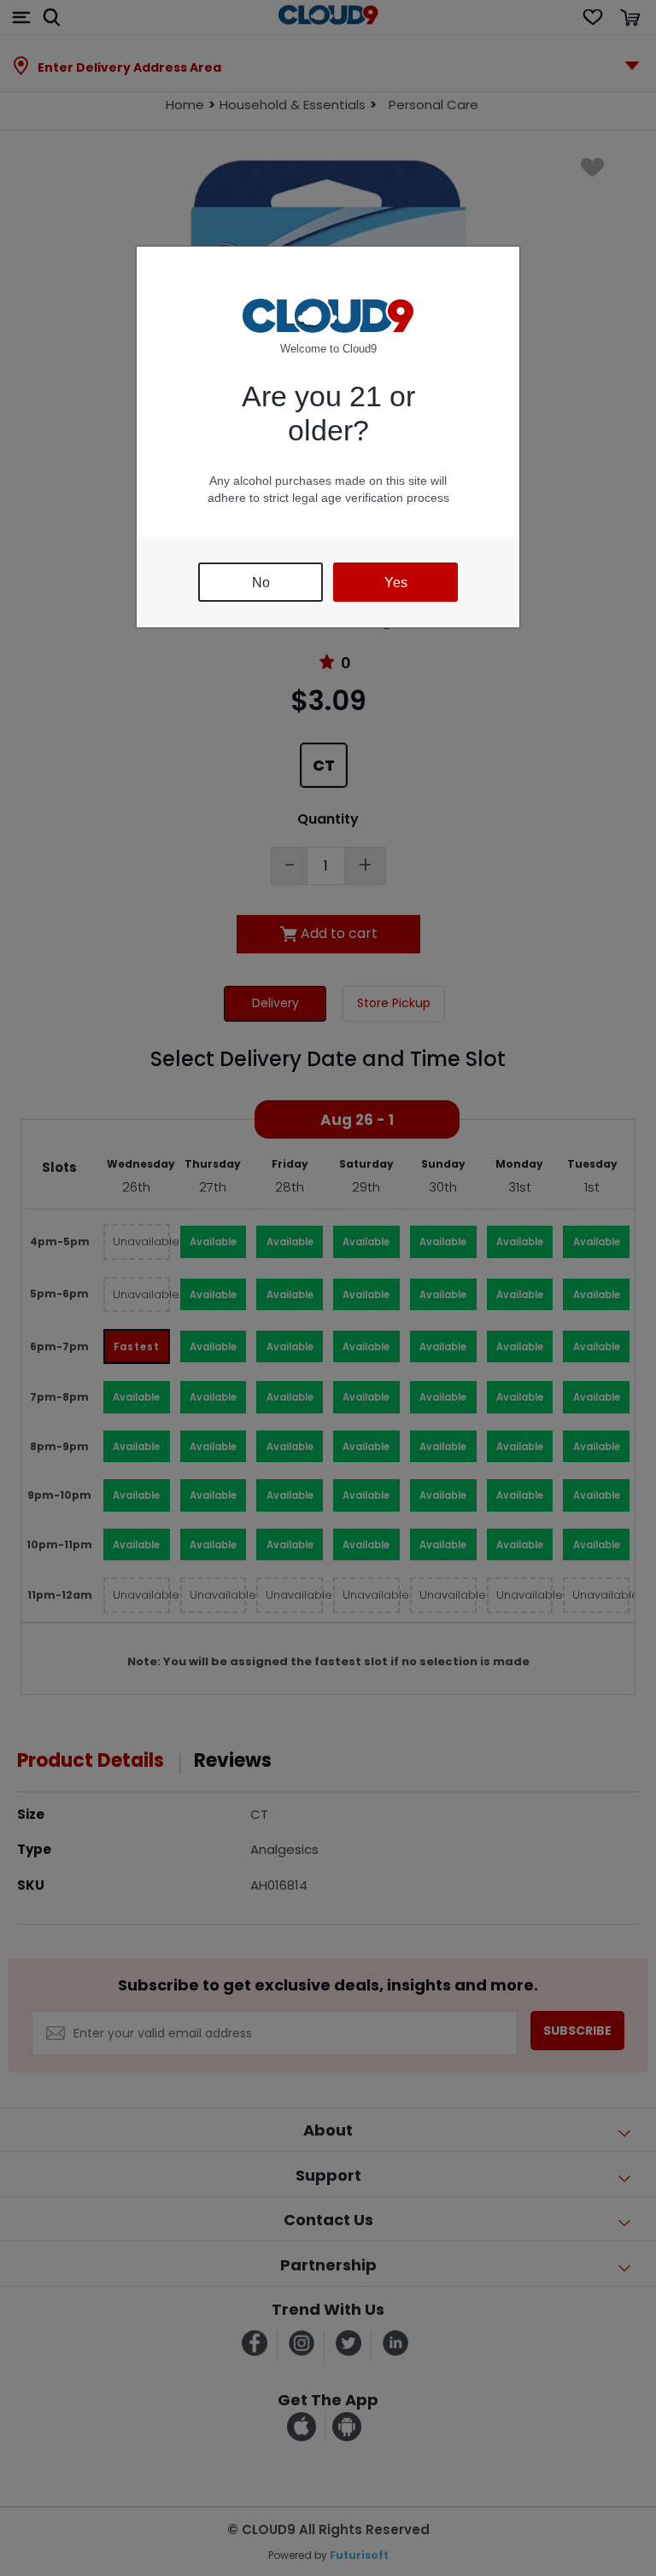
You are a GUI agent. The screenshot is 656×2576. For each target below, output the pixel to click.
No (261, 583)
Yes (396, 583)
